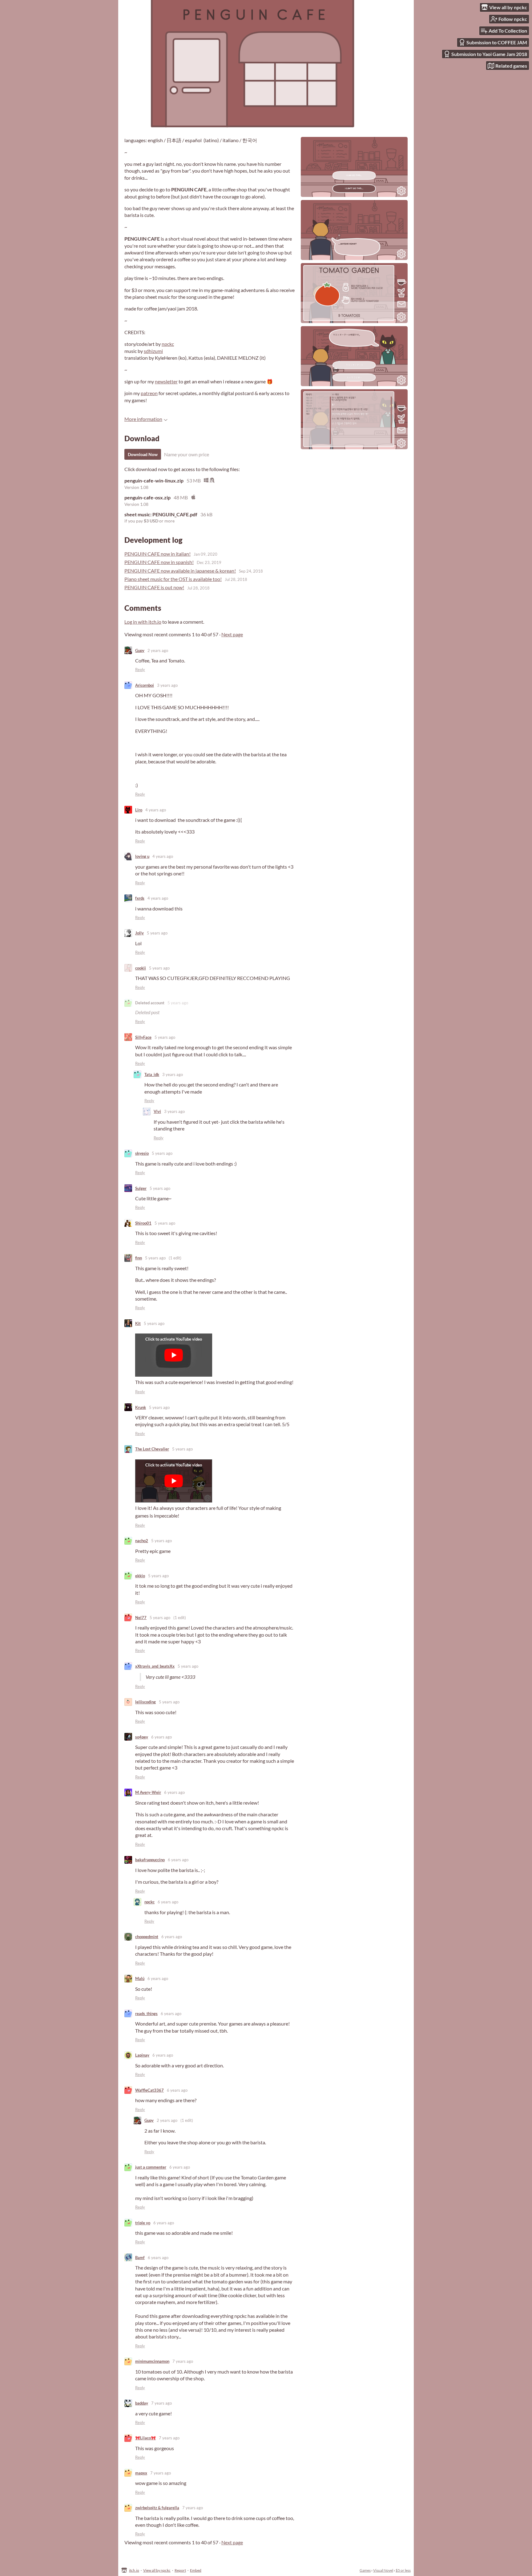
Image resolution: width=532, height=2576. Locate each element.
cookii (141, 968)
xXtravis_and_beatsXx (155, 1666)
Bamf (140, 2258)
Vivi (157, 1111)
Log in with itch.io (143, 622)
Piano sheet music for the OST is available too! (173, 579)
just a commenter (151, 2167)
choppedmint (147, 1937)
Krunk (141, 1407)
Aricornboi (145, 685)
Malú (140, 1978)
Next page (232, 634)
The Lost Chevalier (152, 1449)
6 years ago (161, 1737)
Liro (139, 810)
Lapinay (142, 2055)
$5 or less (403, 2570)
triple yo (143, 2223)
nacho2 (142, 1541)
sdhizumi (153, 351)
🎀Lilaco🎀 (145, 2438)
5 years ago (157, 933)
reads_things (146, 2014)
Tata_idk (152, 1074)
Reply (140, 670)
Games (365, 2570)
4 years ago (156, 810)
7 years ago (183, 2361)
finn (139, 1258)
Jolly (139, 933)
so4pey (142, 1737)
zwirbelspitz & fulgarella (157, 2508)
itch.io (134, 2570)
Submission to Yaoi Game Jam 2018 (489, 54)
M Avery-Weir (148, 1792)
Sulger (141, 1188)
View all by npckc (157, 2570)
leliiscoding (145, 1702)
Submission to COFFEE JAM (497, 42)
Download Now (143, 454)
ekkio (140, 1576)
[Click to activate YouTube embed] (174, 1355)
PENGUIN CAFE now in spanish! (159, 562)
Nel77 (141, 1618)
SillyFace (143, 1037)
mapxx (141, 2473)
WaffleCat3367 (149, 2090)
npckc (168, 344)
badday (142, 2403)
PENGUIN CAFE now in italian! (157, 554)
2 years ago (158, 650)
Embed (196, 2570)
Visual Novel (383, 2570)
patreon (149, 393)
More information (143, 419)
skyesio (142, 1153)
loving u (142, 856)
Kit (138, 1323)
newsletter (166, 381)
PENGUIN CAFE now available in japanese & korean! (180, 571)
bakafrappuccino (150, 1860)
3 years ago (167, 685)
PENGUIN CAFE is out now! (154, 587)
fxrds (140, 898)
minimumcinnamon (152, 2361)
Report (180, 2570)
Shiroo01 (143, 1223)
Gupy (140, 650)
